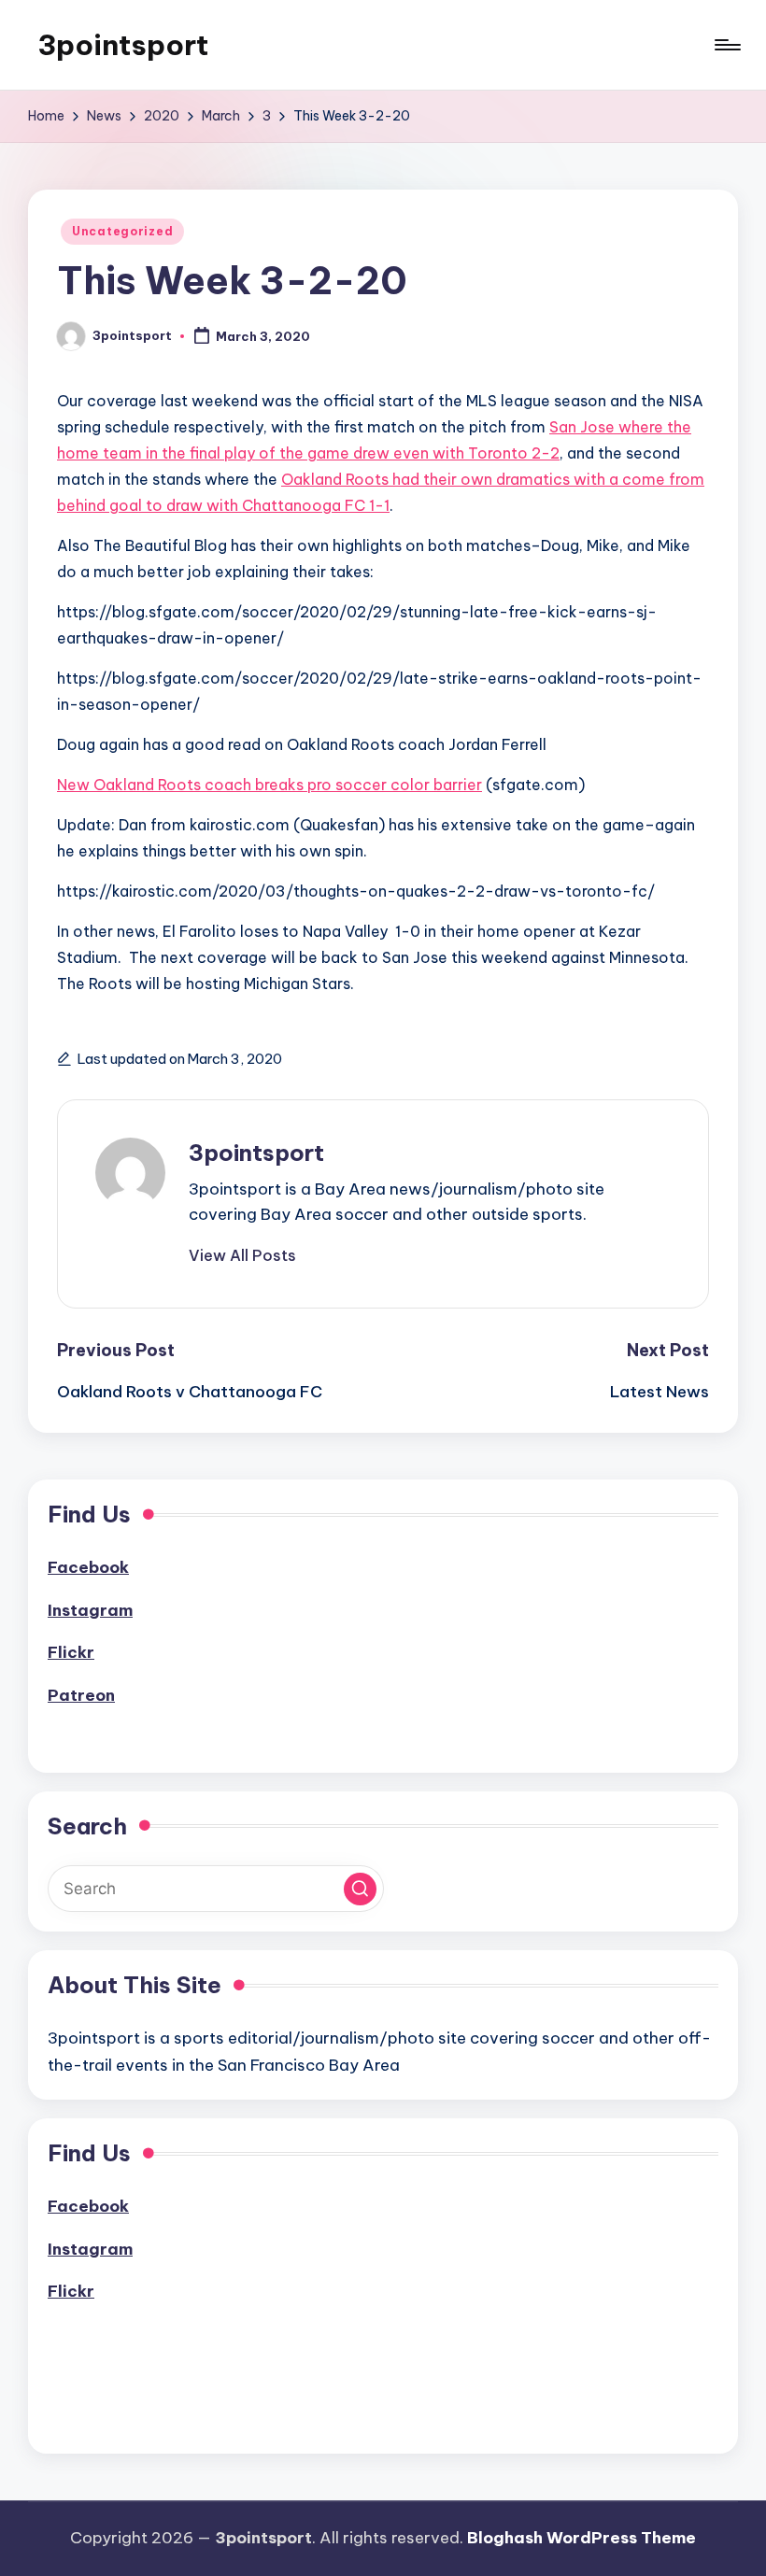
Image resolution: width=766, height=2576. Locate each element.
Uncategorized (122, 231)
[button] (242, 1255)
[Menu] (726, 45)
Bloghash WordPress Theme (582, 2538)
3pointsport (123, 45)
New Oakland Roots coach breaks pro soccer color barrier (270, 785)
